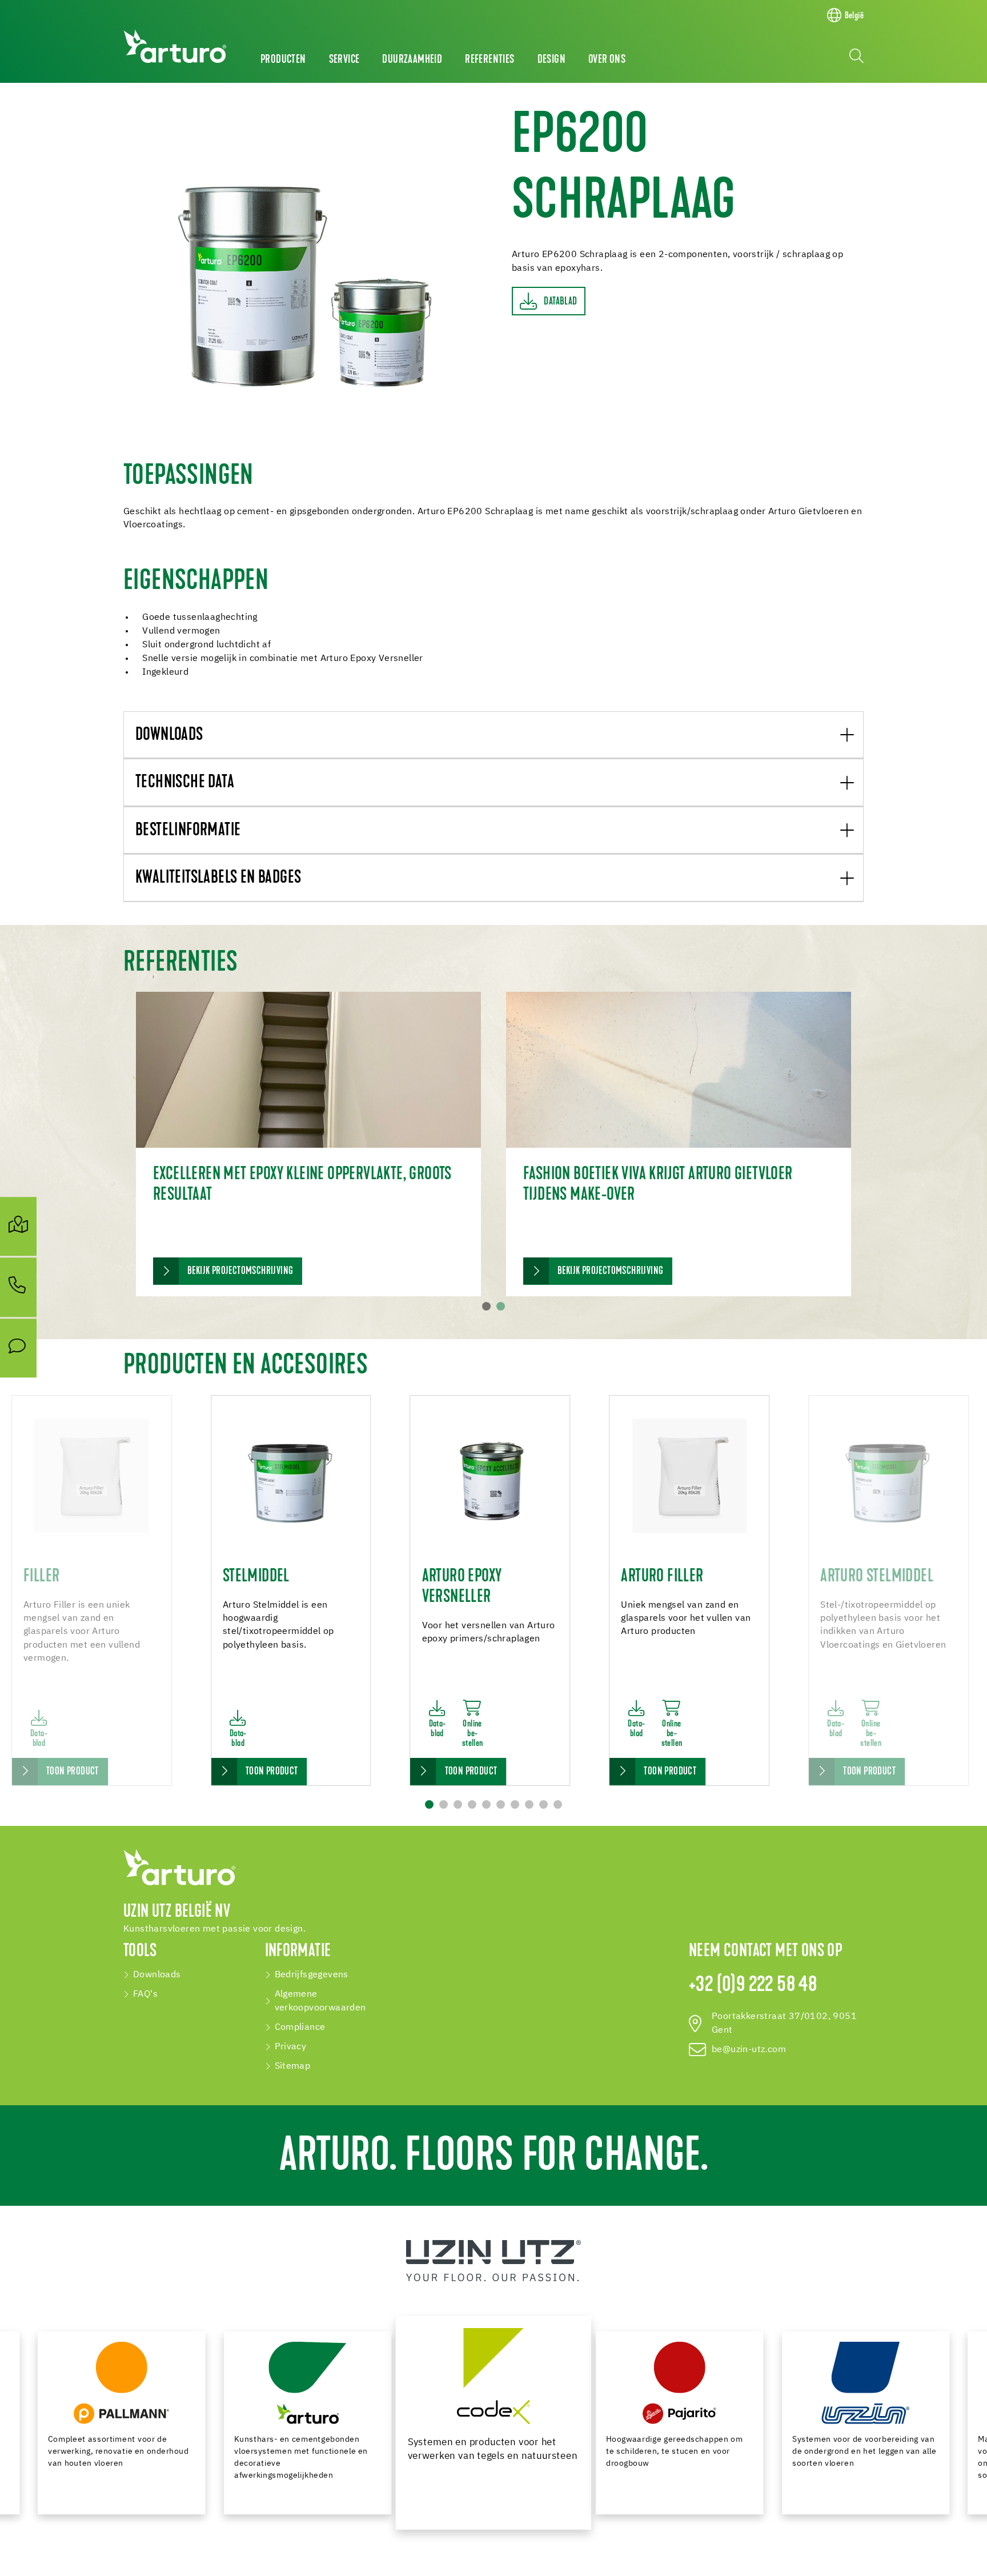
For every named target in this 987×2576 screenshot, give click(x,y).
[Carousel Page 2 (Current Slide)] (501, 1306)
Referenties (490, 60)
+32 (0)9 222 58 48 (753, 1986)
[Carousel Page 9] (543, 1804)
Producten (283, 60)
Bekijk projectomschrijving (240, 1271)
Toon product (73, 1772)
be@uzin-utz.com (749, 2050)
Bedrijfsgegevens (312, 1975)
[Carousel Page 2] (444, 1804)
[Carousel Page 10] (558, 1804)
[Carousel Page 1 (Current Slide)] (429, 1804)
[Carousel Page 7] (515, 1804)
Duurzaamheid (412, 60)
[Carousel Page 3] (458, 1804)
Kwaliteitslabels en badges (218, 878)
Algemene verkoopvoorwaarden (320, 2001)
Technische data (185, 783)
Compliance (300, 2028)
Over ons (607, 60)
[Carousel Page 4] (472, 1804)
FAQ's (145, 1994)
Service (344, 60)
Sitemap (293, 2066)
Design (551, 60)
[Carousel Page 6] (501, 1804)
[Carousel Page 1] (486, 1306)
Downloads (169, 736)
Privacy (291, 2047)
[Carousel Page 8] (529, 1804)
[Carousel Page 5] (486, 1804)
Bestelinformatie (188, 831)
